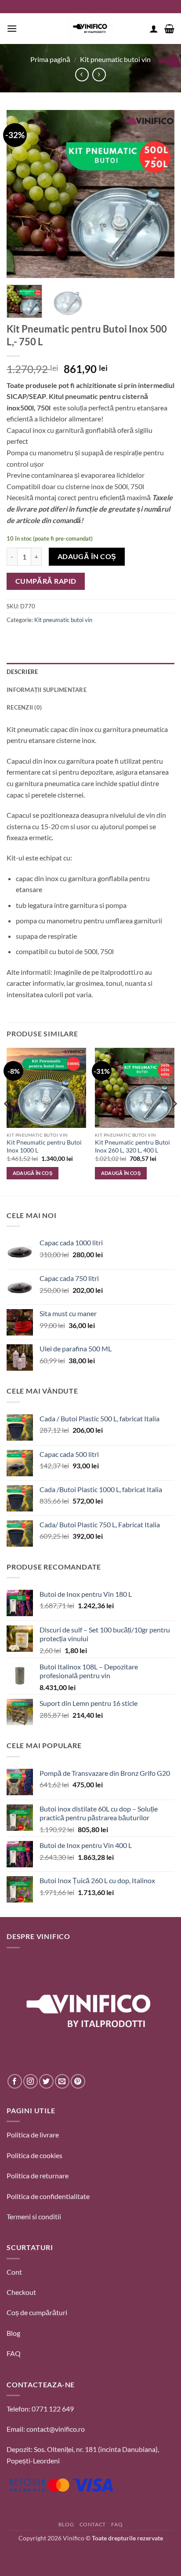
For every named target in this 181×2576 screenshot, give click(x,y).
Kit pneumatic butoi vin (115, 59)
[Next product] (82, 75)
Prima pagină (50, 59)
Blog (13, 2333)
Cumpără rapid (46, 581)
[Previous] (21, 194)
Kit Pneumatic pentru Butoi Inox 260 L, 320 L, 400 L (132, 1146)
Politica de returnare (38, 2175)
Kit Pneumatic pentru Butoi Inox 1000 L (44, 1146)
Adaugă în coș (87, 556)
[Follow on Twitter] (46, 2081)
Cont (14, 2272)
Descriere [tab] (22, 672)
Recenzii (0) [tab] (24, 707)
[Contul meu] (154, 29)
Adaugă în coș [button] (33, 1173)
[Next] (160, 194)
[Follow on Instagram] (31, 2081)
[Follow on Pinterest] (78, 2081)
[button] (12, 28)
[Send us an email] (62, 2081)
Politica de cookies (34, 2155)
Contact (93, 2524)
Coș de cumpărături (37, 2312)
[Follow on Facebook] (15, 2081)
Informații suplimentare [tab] (47, 690)
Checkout (21, 2292)
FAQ (14, 2353)
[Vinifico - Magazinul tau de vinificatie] (90, 29)
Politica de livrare (33, 2135)
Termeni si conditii (34, 2216)
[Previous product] (99, 75)
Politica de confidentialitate (48, 2196)
